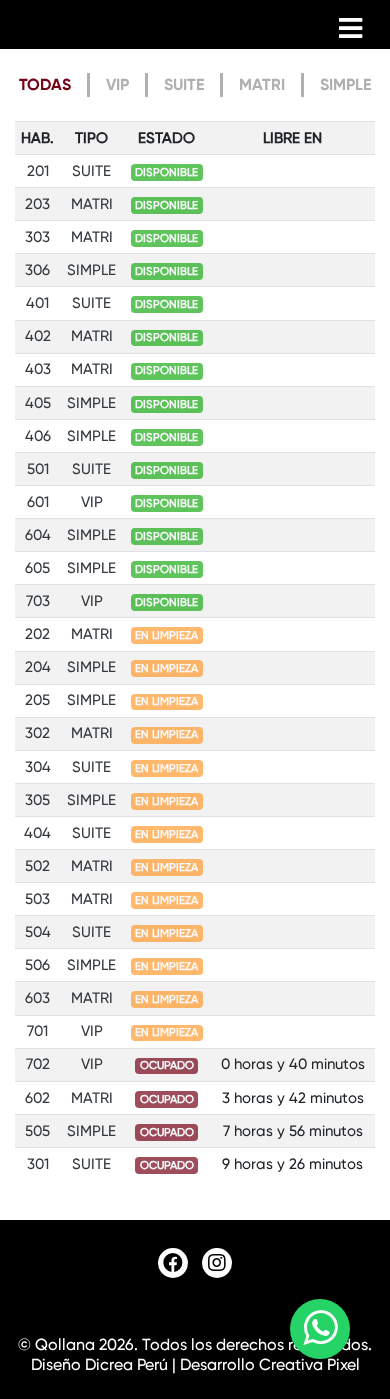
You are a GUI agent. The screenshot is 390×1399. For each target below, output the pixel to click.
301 (38, 1164)
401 (37, 303)
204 (38, 667)
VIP (117, 84)
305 (37, 800)
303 (37, 237)
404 (37, 833)
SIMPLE (345, 84)
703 (38, 601)
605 (37, 568)
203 (37, 204)
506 (37, 965)
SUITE (184, 84)
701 (37, 1031)
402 (38, 336)
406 (38, 436)
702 (38, 1064)
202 (37, 634)
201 (38, 171)
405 (38, 403)
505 (37, 1131)
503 (37, 899)
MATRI (262, 84)
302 (37, 733)
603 (37, 998)
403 (38, 369)
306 (37, 270)
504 (38, 932)
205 (37, 700)
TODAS (45, 84)
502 (37, 866)
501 (38, 469)
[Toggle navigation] (350, 28)
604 (38, 535)
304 (38, 767)
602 (37, 1098)
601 (38, 502)
